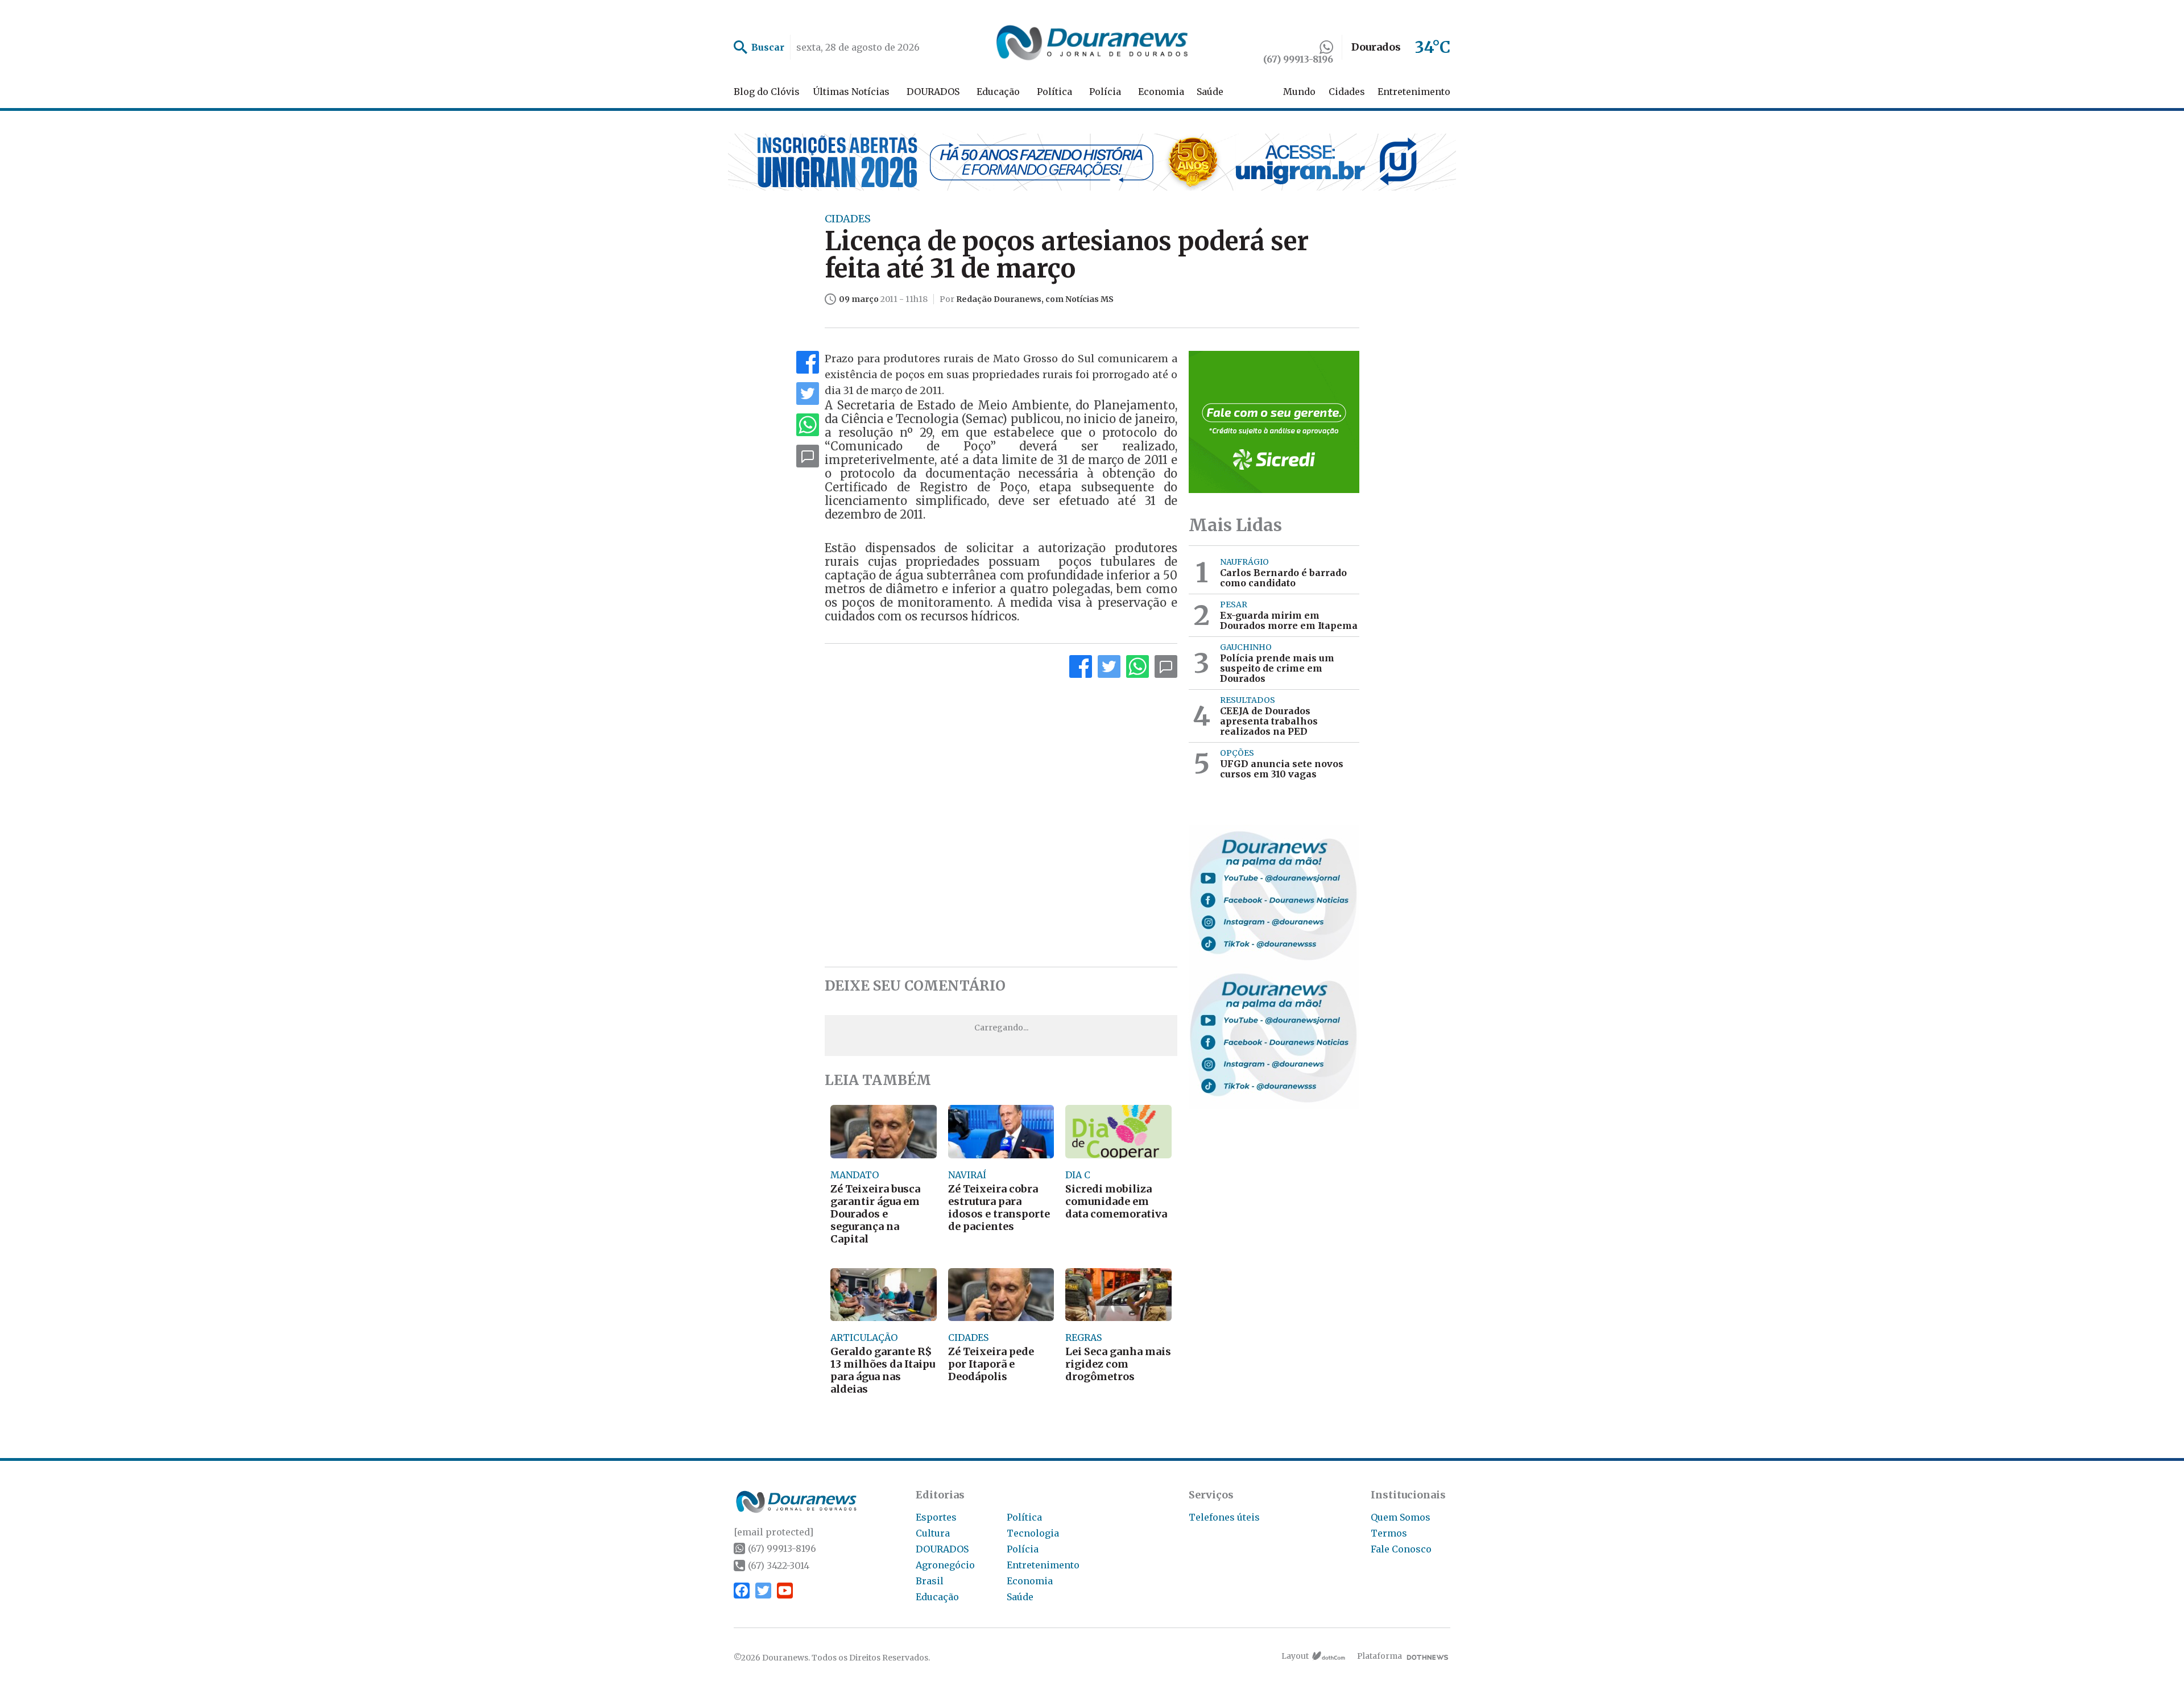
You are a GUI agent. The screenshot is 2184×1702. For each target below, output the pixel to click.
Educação (998, 92)
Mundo (1299, 92)
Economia (1161, 92)
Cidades (1347, 92)
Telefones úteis (1224, 1517)
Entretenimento (1414, 92)
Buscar (768, 47)
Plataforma (1380, 1656)
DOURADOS (933, 92)
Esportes (936, 1517)
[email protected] (773, 1532)
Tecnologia (1033, 1533)
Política (1054, 92)
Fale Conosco (1401, 1549)
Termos (1389, 1533)
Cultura (933, 1533)
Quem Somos (1401, 1517)
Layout (1295, 1656)
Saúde (1210, 92)
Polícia (1105, 92)
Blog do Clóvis (767, 92)
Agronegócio (945, 1565)
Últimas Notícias (851, 92)
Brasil (930, 1581)
